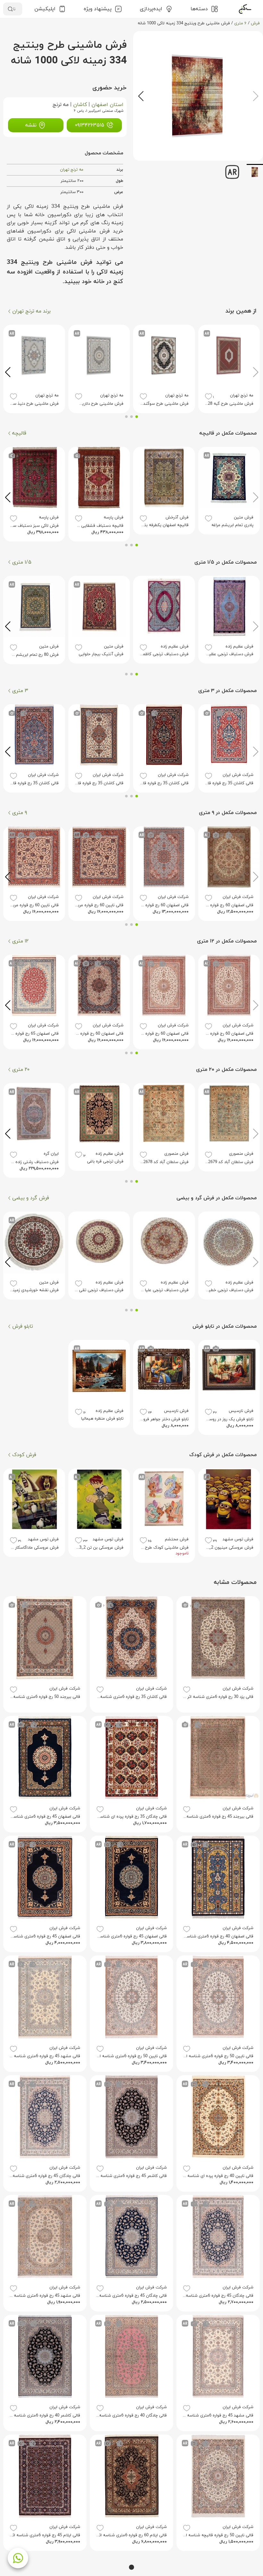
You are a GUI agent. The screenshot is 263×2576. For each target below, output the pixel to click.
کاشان (80, 105)
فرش (255, 23)
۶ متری (240, 23)
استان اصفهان (107, 105)
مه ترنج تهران (72, 170)
